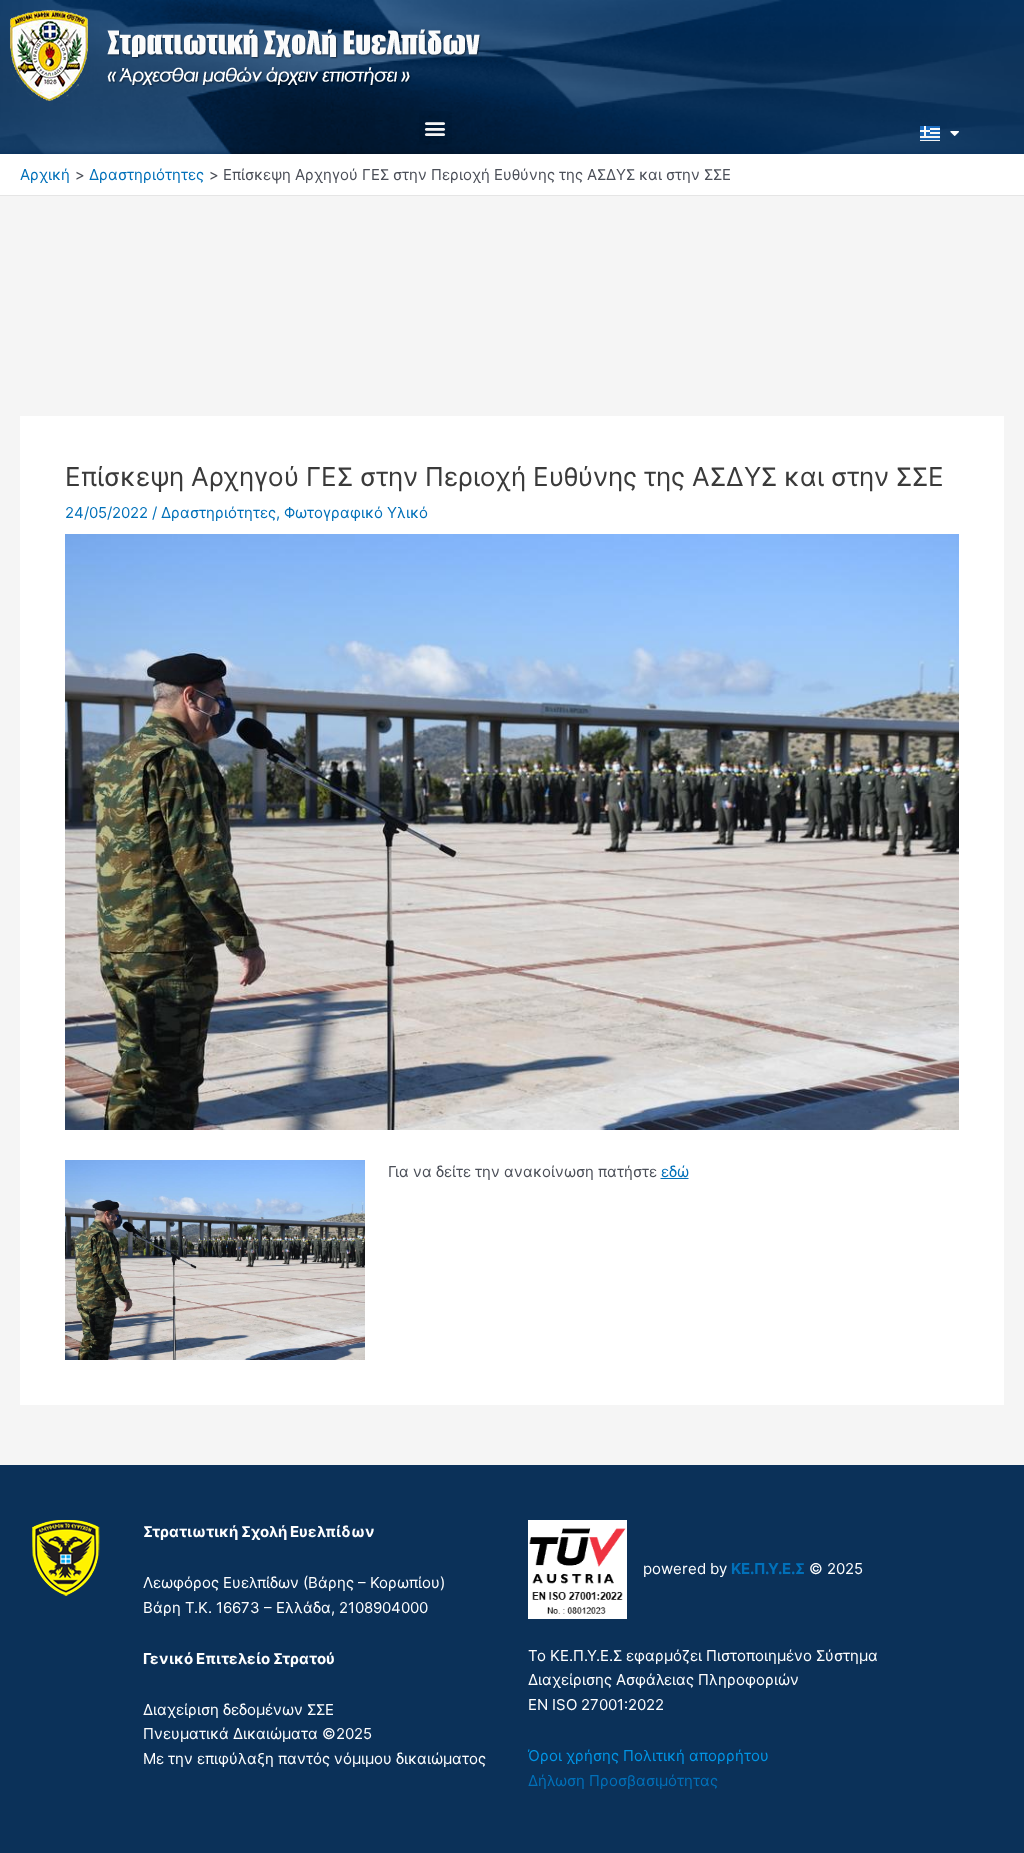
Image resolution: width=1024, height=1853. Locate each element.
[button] (435, 127)
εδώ (675, 1171)
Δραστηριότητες (218, 512)
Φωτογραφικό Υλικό (356, 512)
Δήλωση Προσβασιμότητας (623, 1780)
